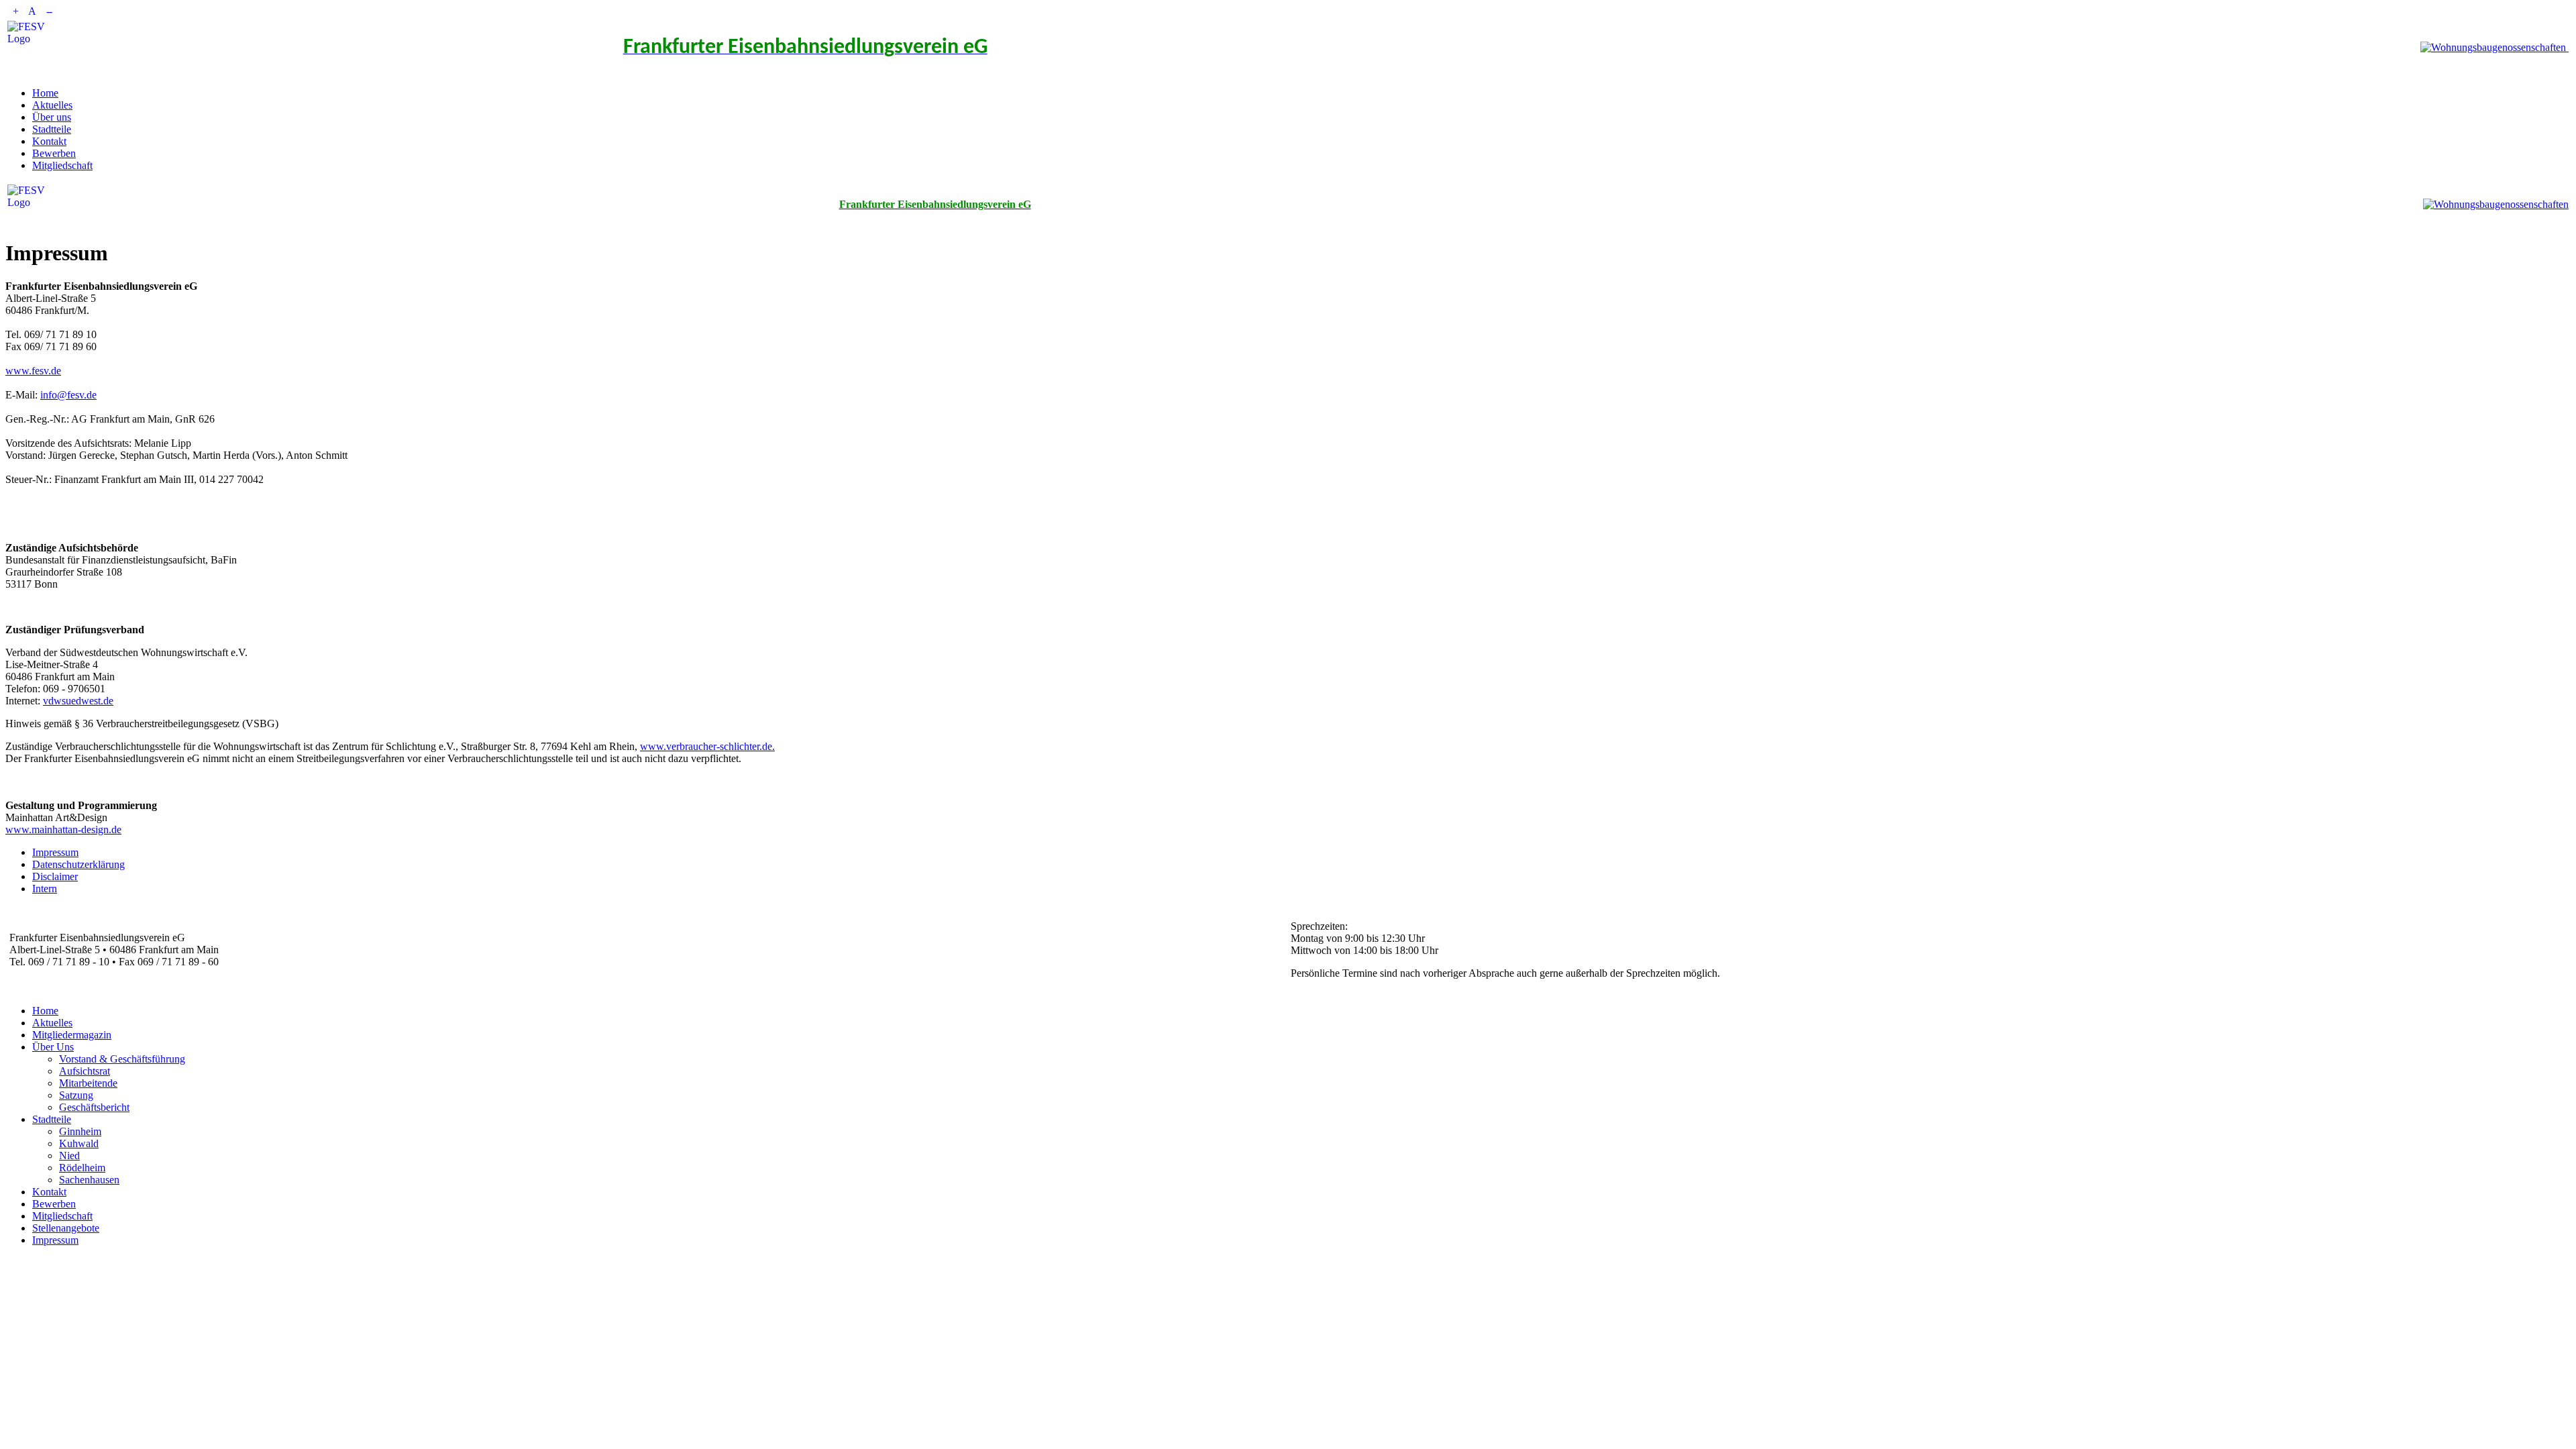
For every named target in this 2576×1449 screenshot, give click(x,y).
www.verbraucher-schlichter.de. (707, 746)
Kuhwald (79, 1143)
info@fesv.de (68, 395)
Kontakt (49, 141)
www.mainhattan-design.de (63, 829)
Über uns (52, 117)
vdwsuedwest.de (78, 701)
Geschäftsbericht (94, 1107)
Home (45, 93)
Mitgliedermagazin (72, 1035)
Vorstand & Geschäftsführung (122, 1059)
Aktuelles (52, 105)
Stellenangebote (66, 1228)
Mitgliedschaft (62, 165)
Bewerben (54, 153)
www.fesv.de (33, 371)
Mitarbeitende (88, 1083)
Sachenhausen (89, 1180)
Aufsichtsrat (85, 1071)
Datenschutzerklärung (78, 864)
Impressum (55, 852)
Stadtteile (52, 129)
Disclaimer (55, 876)
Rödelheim (82, 1168)
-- (49, 11)
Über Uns (53, 1047)
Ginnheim (80, 1131)
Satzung (76, 1095)
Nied (69, 1156)
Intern (45, 889)
